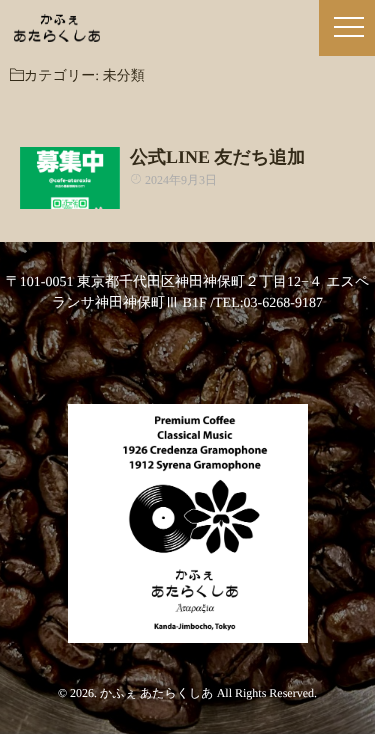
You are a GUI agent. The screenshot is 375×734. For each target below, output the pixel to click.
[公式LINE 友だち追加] (70, 178)
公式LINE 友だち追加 (217, 157)
